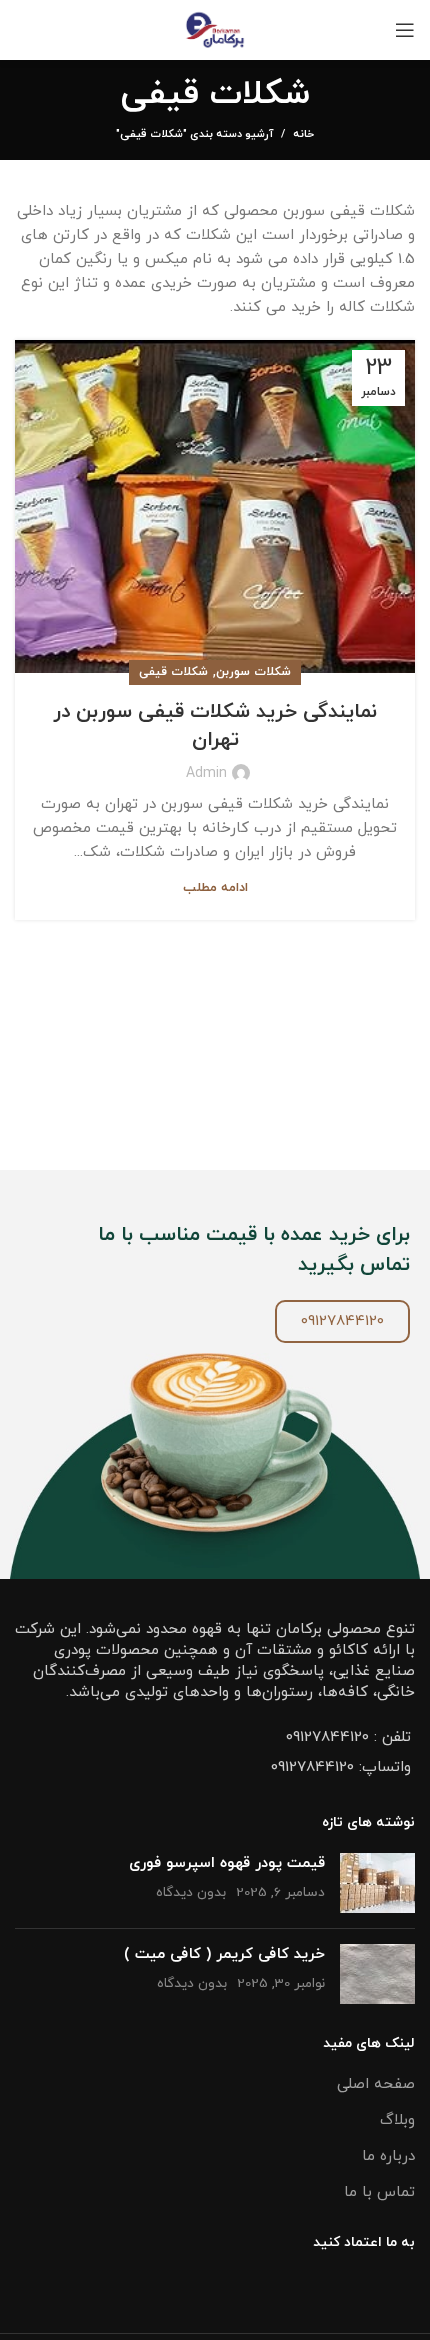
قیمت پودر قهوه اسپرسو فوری (227, 1863)
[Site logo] (215, 28)
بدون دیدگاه (191, 1892)
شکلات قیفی (173, 672)
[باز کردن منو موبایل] (405, 30)
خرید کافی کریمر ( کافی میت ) (224, 1954)
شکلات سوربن (253, 672)
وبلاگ (397, 2120)
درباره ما (388, 2156)
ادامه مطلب (215, 888)
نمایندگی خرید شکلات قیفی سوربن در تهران (215, 726)
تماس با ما (379, 2192)
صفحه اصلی (376, 2084)
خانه (303, 134)
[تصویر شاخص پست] (377, 1883)
